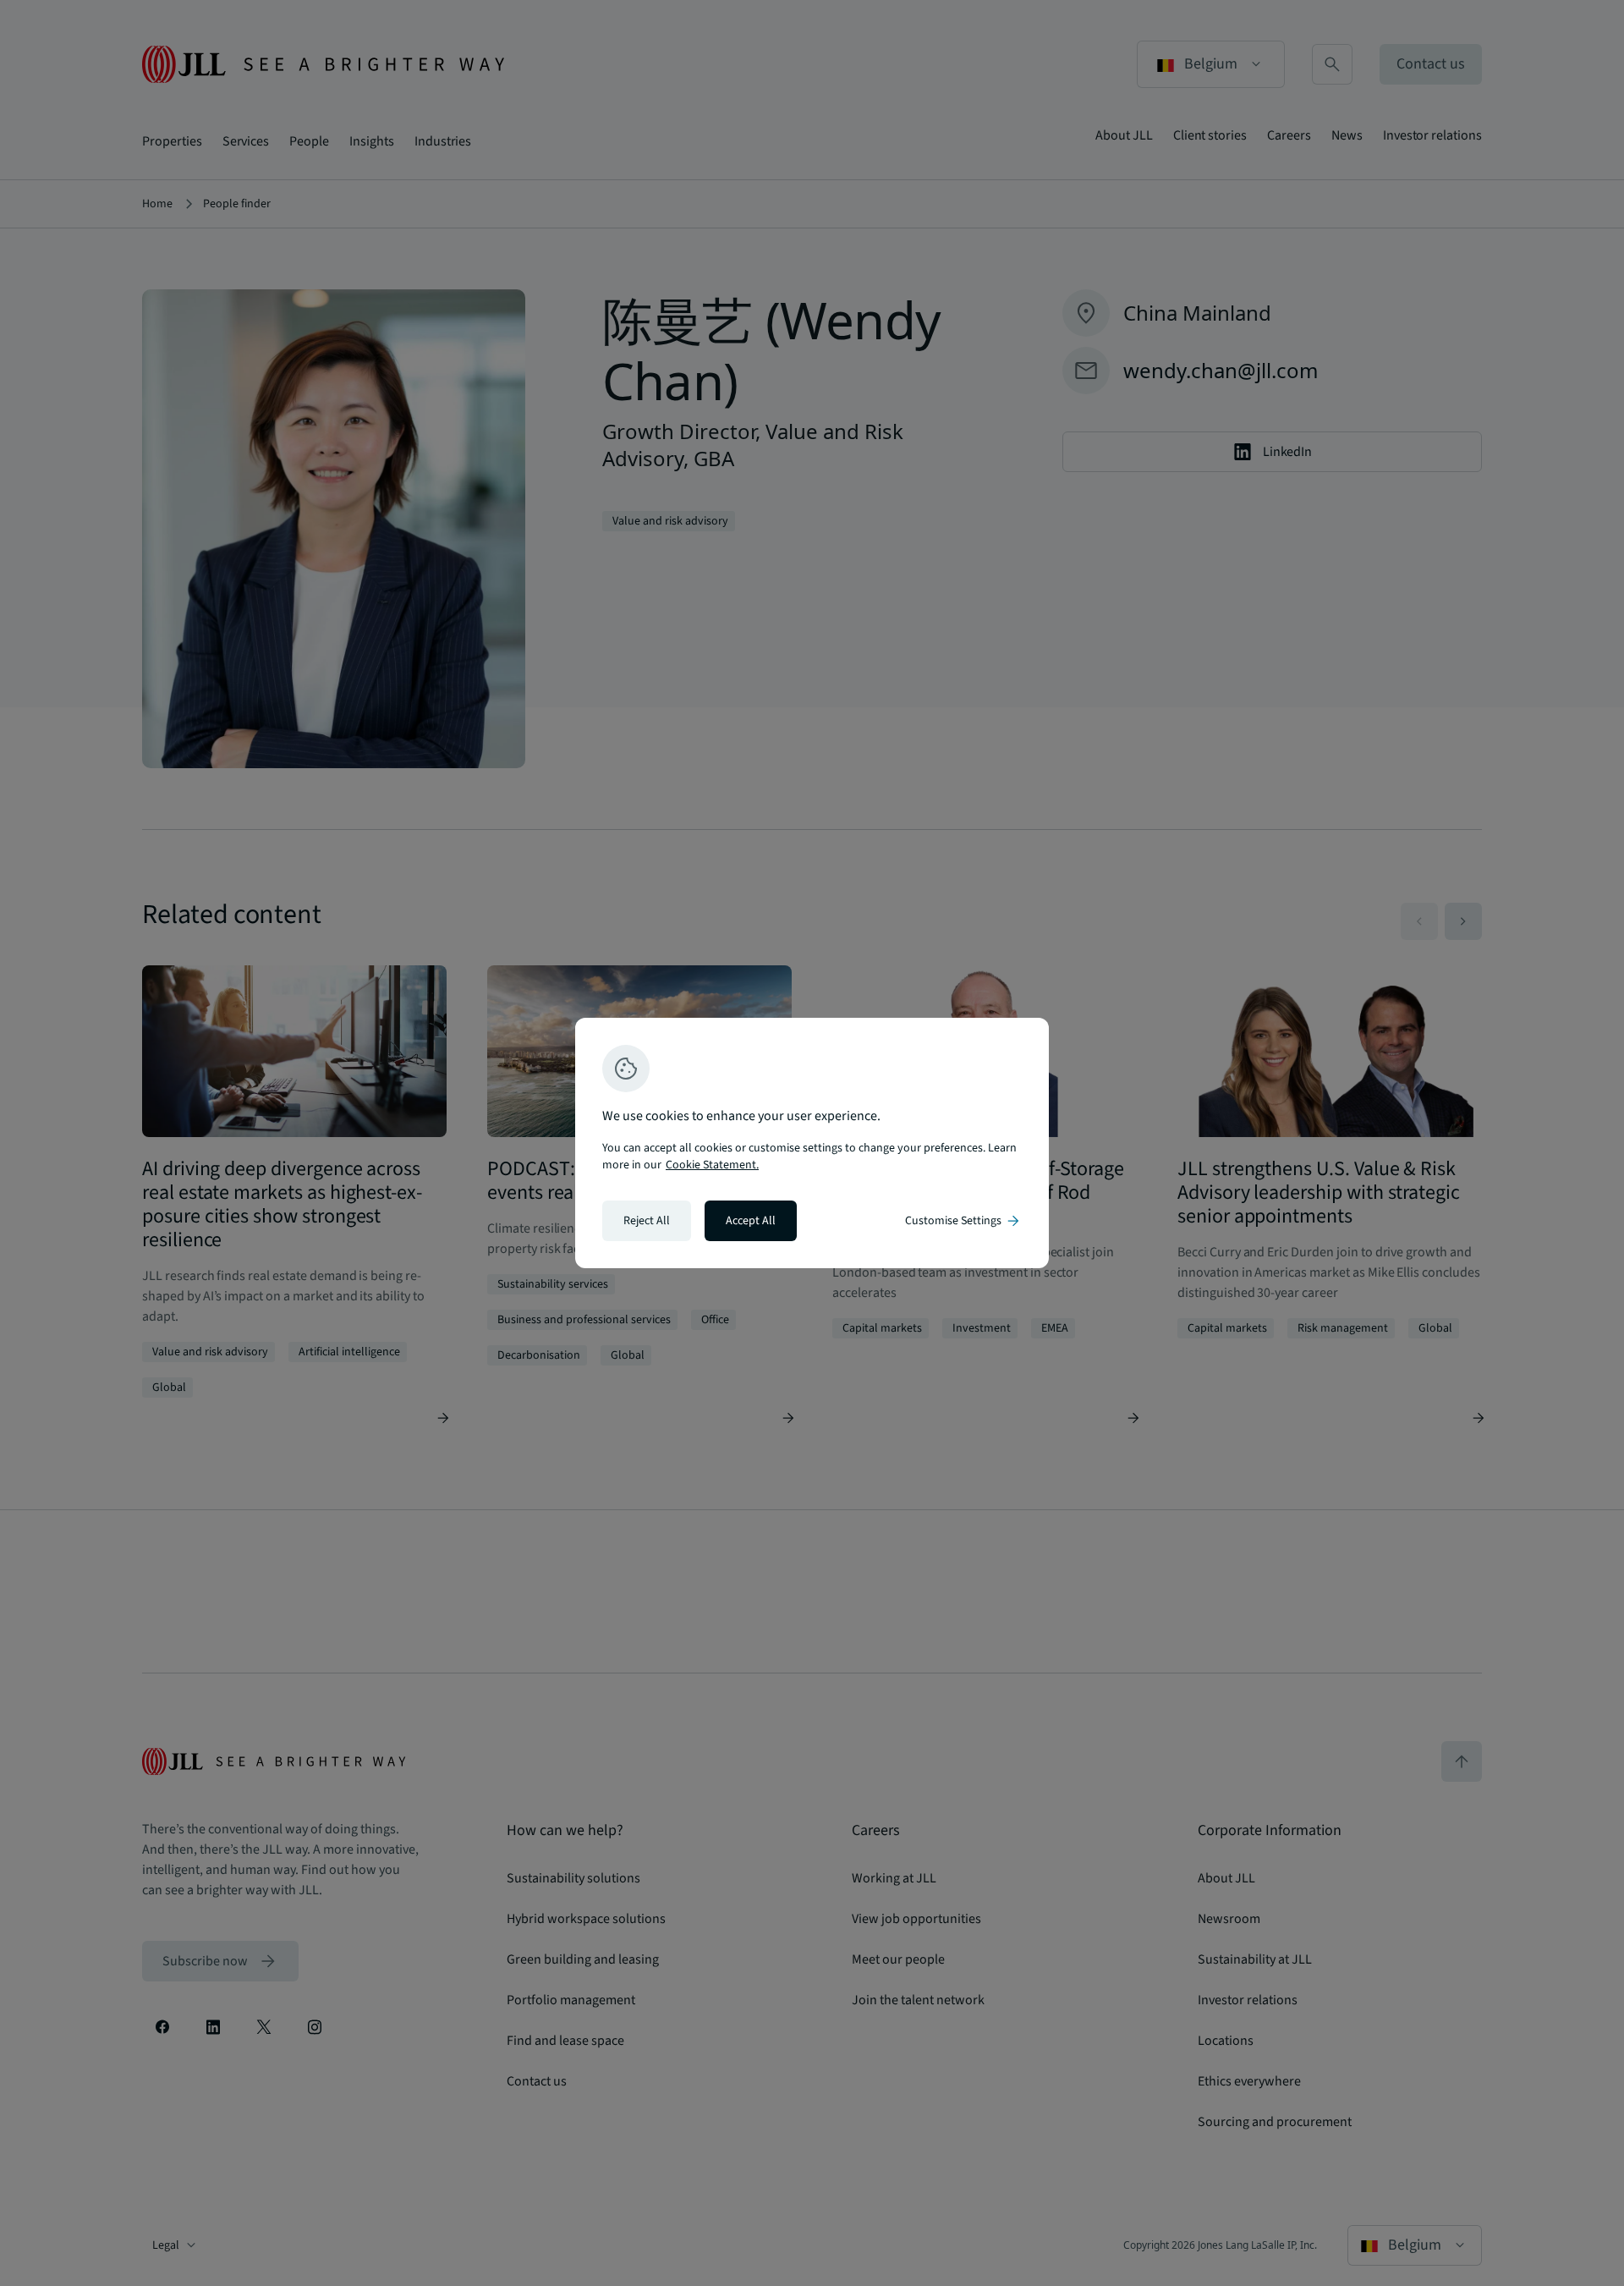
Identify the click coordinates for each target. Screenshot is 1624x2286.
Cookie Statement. (712, 1165)
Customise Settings (963, 1221)
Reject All (647, 1221)
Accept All (751, 1221)
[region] (812, 1143)
